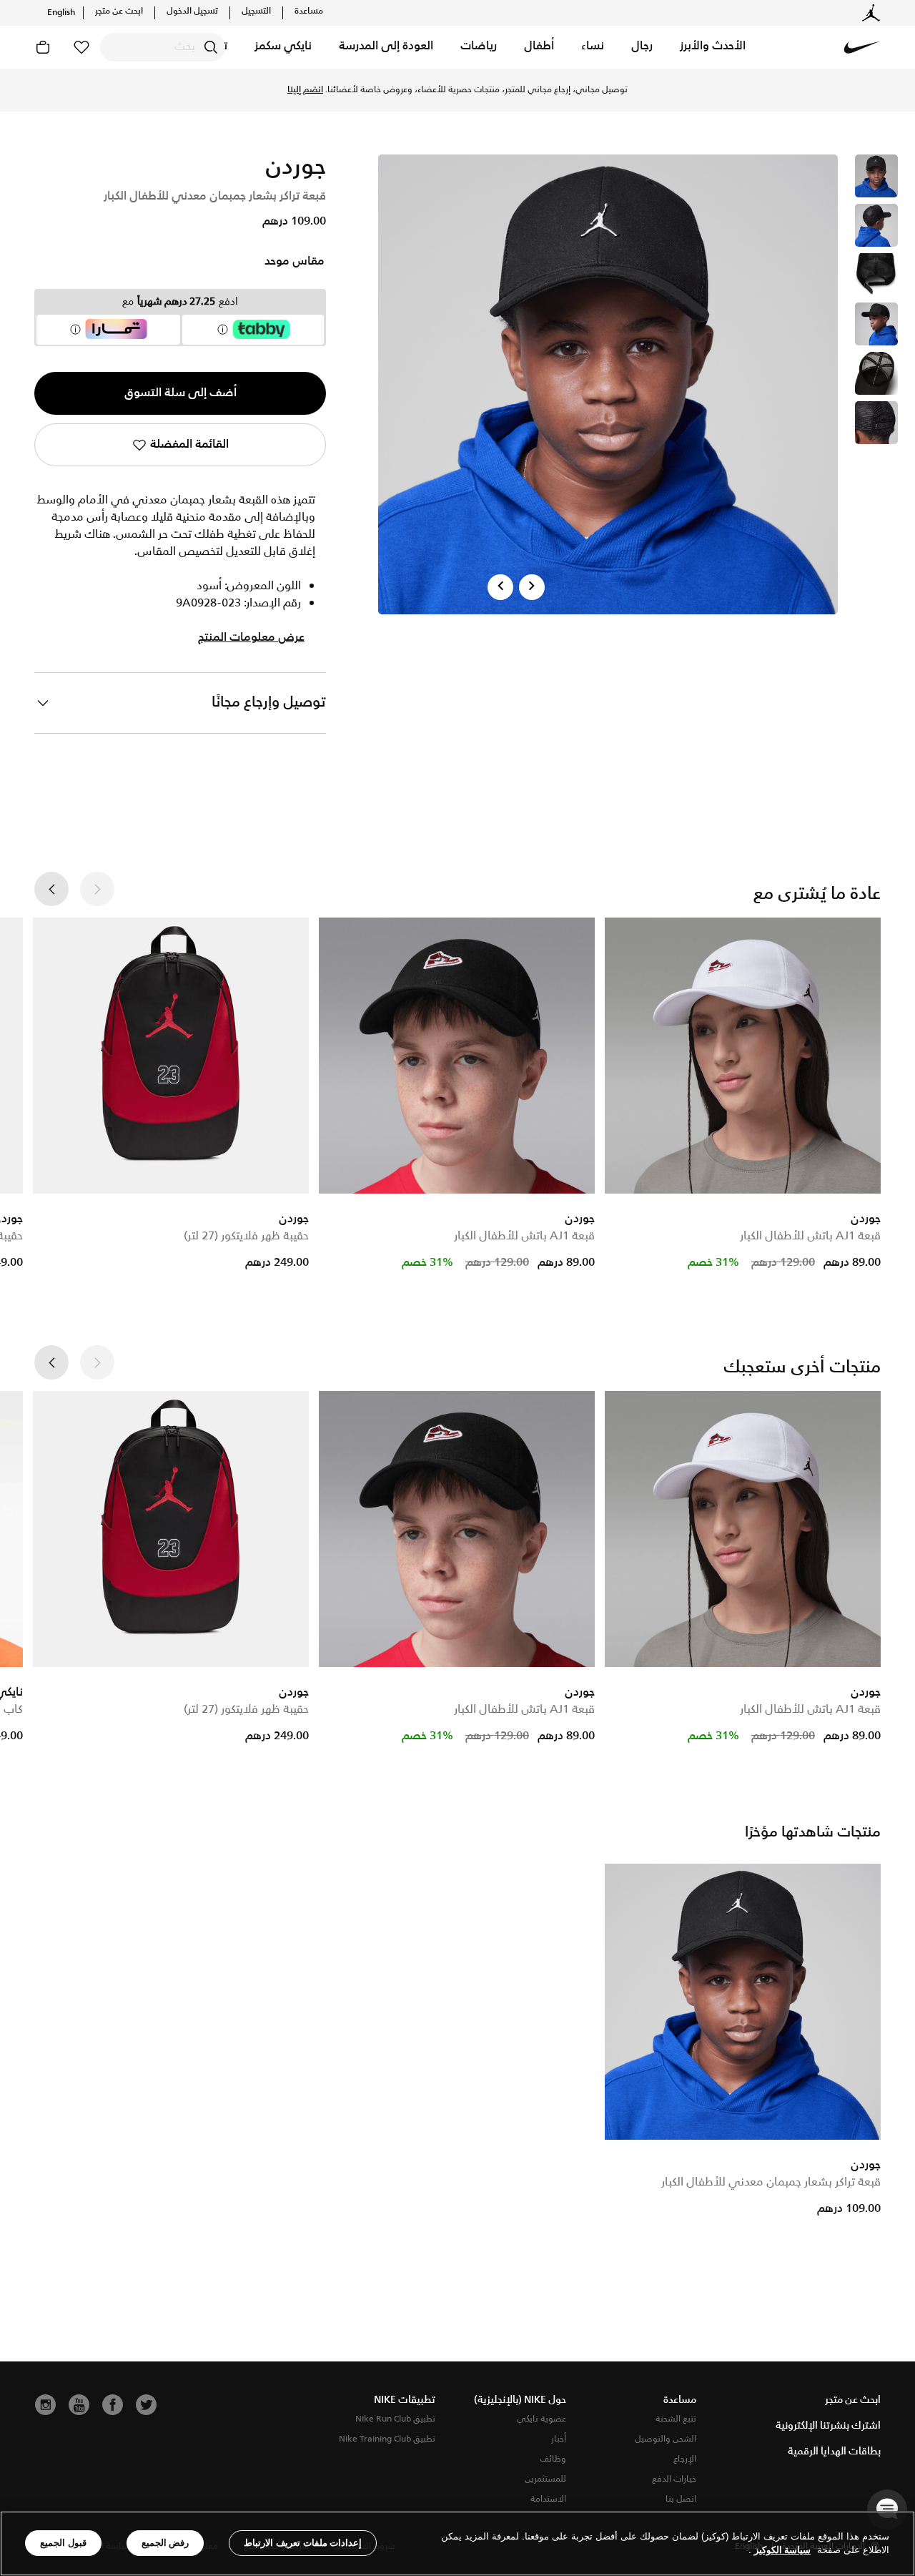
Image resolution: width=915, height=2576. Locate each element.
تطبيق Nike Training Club (387, 2439)
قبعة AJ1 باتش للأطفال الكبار (810, 1236)
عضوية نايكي (541, 2419)
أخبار (559, 2439)
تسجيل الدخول (192, 11)
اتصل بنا (681, 2499)
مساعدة (309, 11)
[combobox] (163, 47)
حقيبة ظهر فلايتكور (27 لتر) (246, 1236)
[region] (457, 2543)
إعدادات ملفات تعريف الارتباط (303, 2543)
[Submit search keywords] (211, 47)
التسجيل (256, 11)
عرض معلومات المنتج (251, 638)
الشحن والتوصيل (666, 2439)
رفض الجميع (165, 2543)
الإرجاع (685, 2459)
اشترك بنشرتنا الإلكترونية (828, 2426)
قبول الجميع (63, 2543)
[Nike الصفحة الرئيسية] (862, 47)
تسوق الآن (345, 90)
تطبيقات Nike (405, 2400)
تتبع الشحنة (676, 2419)
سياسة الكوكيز (782, 2551)
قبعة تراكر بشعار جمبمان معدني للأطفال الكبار (771, 2182)
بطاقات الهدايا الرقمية (834, 2452)
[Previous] (500, 587)
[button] (713, 47)
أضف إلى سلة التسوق (180, 393)
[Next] (532, 587)
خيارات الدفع (674, 2479)
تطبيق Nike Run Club (395, 2419)
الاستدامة (548, 2499)
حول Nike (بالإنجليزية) (520, 2400)
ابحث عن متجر (119, 11)
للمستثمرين (545, 2479)
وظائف (553, 2459)
